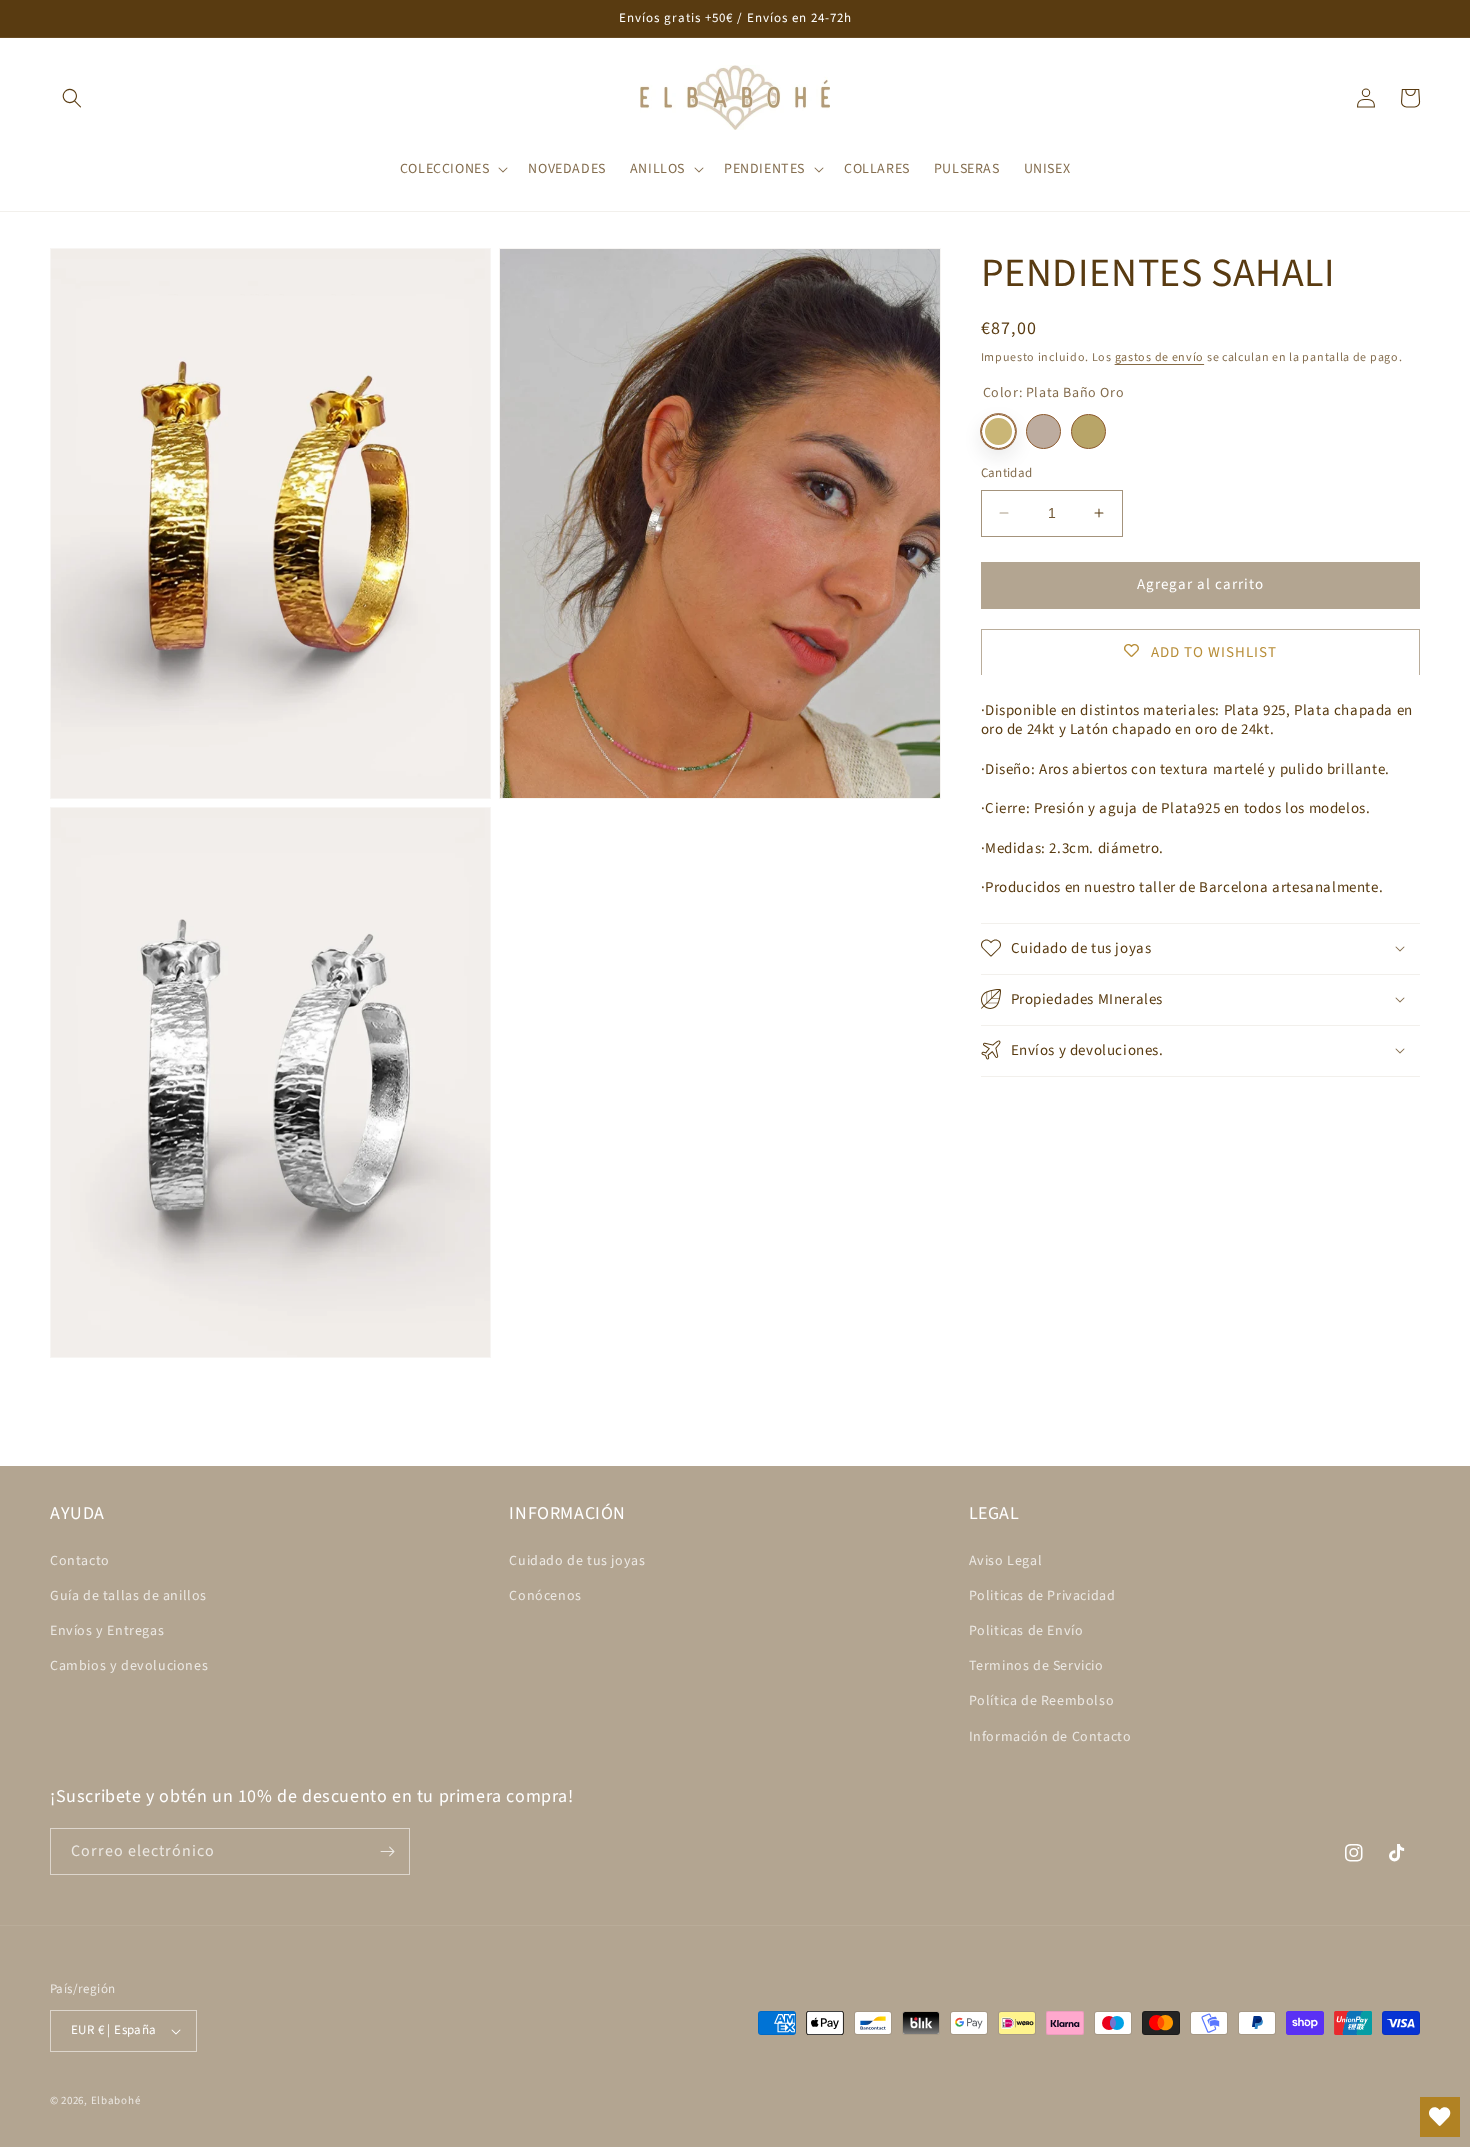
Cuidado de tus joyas (577, 1561)
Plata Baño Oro (998, 431)
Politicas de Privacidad (1042, 1596)
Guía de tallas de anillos (128, 1596)
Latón (1088, 431)
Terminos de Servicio (1036, 1666)
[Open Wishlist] (1440, 2117)
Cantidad (1007, 473)
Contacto (80, 1561)
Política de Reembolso (1042, 1701)
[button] (72, 98)
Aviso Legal (1006, 1561)
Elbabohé (116, 2100)
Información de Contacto (1050, 1737)
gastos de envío (1160, 357)
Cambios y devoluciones (129, 1666)
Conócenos (545, 1596)
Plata (1043, 431)
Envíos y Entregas (107, 1631)
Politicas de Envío (1026, 1631)
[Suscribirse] (387, 1851)
